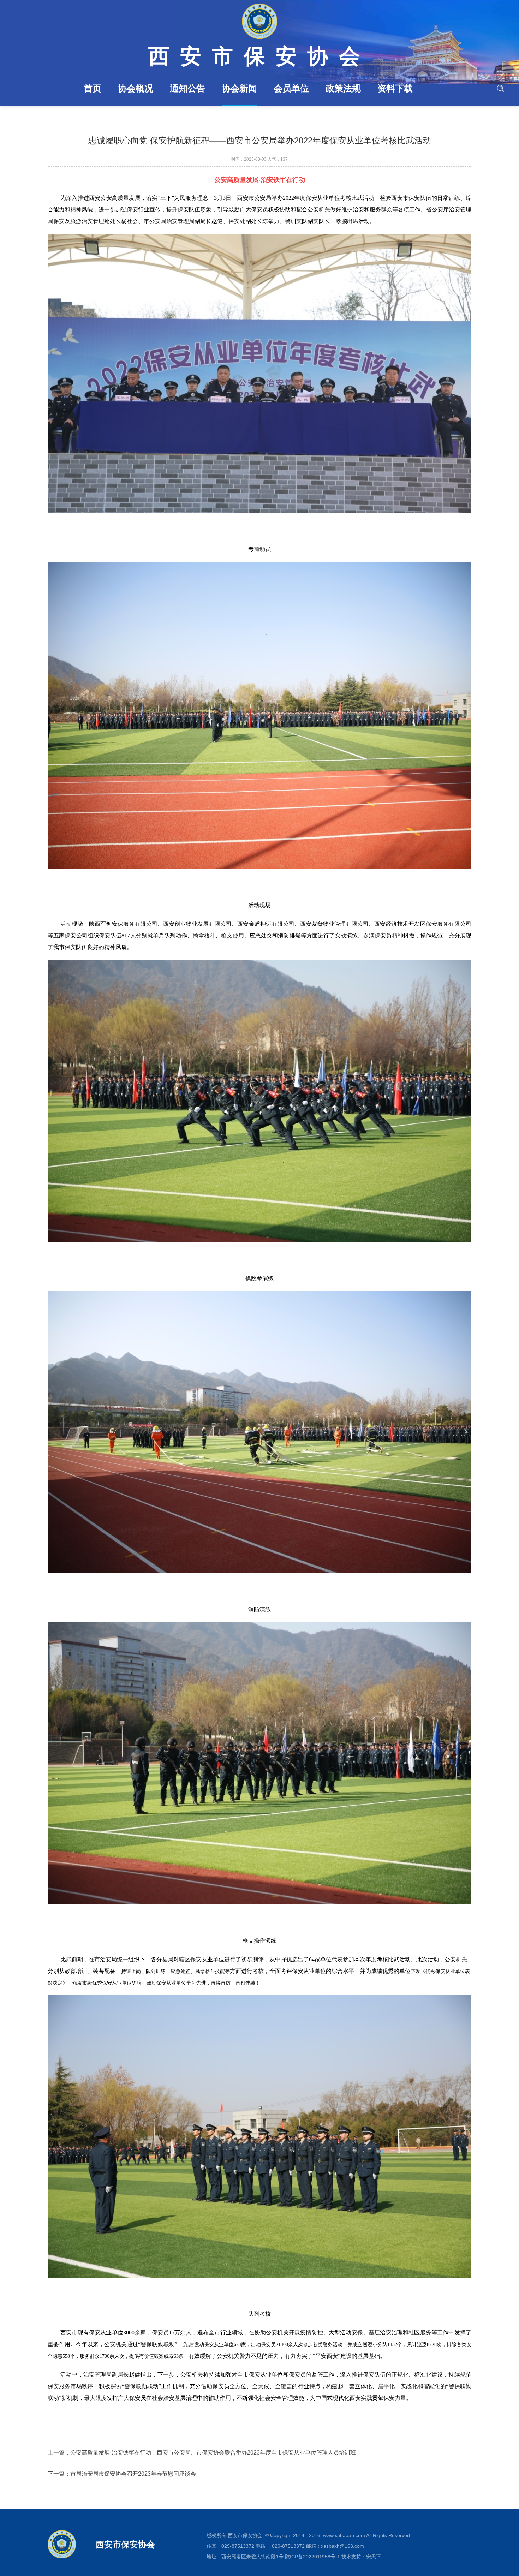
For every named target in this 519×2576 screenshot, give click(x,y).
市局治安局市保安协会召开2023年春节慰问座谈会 (133, 2474)
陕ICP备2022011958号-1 (312, 2557)
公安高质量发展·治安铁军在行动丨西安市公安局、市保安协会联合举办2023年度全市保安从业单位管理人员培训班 (213, 2453)
